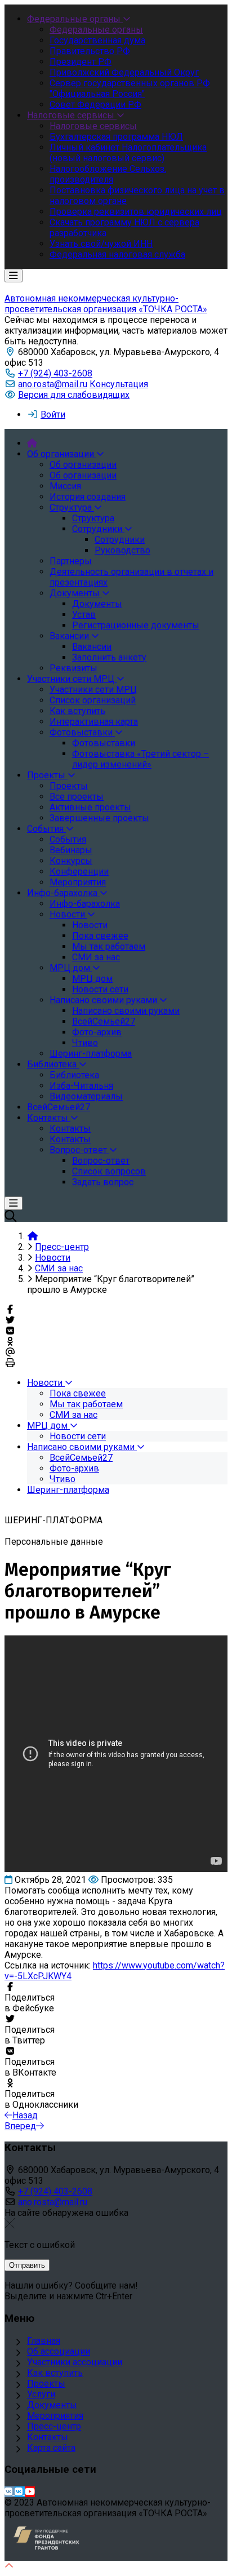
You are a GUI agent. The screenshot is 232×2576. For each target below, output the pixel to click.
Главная (44, 2341)
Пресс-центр (54, 2426)
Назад (25, 2115)
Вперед (20, 2126)
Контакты (48, 2437)
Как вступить (55, 2373)
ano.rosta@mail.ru (53, 384)
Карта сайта (51, 2448)
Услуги (41, 2394)
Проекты (46, 2384)
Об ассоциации (59, 2351)
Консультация (119, 384)
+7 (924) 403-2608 (55, 373)
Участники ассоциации (75, 2362)
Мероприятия (55, 2416)
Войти (53, 414)
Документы (52, 2405)
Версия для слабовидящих (74, 395)
